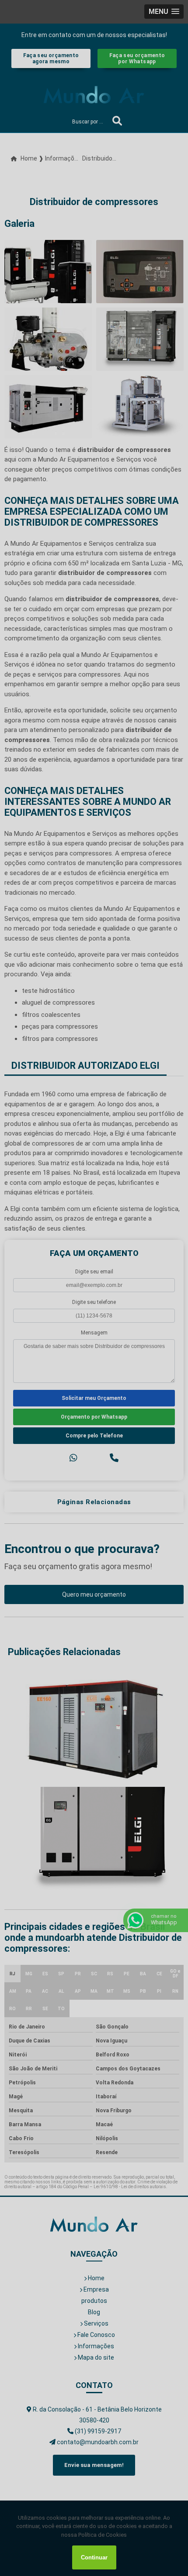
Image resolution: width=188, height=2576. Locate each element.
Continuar (94, 2557)
